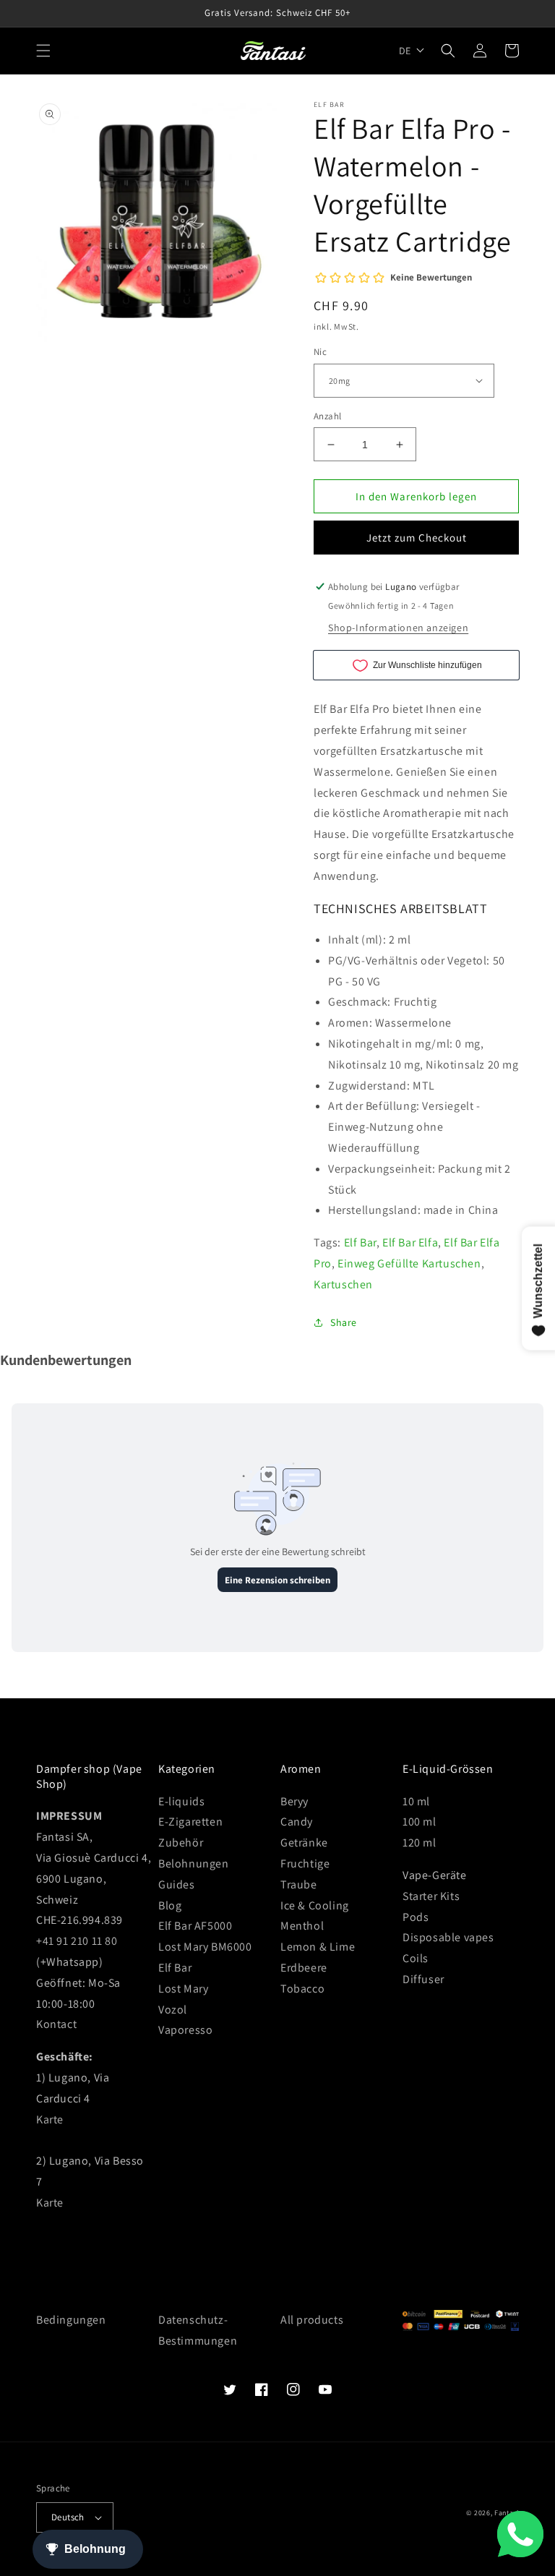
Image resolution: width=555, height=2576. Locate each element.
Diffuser (423, 1979)
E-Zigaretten (190, 1822)
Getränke (304, 1843)
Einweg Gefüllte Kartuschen (409, 1263)
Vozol (173, 2010)
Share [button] (344, 1322)
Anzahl (327, 416)
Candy (297, 1822)
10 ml (416, 1801)
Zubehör (181, 1843)
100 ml (420, 1822)
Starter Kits (431, 1896)
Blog (170, 1905)
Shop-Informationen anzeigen (398, 628)
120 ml (420, 1843)
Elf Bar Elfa (410, 1242)
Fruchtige (305, 1863)
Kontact (56, 2024)
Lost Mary (183, 1989)
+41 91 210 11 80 (77, 1941)
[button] (43, 51)
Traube (299, 1884)
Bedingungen (71, 2320)
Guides (177, 1884)
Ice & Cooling (315, 1905)
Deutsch (68, 2517)
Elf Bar (360, 1242)
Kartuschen (343, 1284)
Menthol (302, 1926)
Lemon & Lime (318, 1947)
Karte (50, 2119)
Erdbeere (304, 1968)
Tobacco (302, 1989)
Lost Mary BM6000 (205, 1947)
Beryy (294, 1801)
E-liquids (181, 1801)
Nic (320, 352)
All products (312, 2320)
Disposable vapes (448, 1937)
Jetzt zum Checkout (417, 538)
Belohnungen (194, 1863)
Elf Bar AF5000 (195, 1926)
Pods (416, 1917)
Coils (416, 1958)
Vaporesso (185, 2030)
